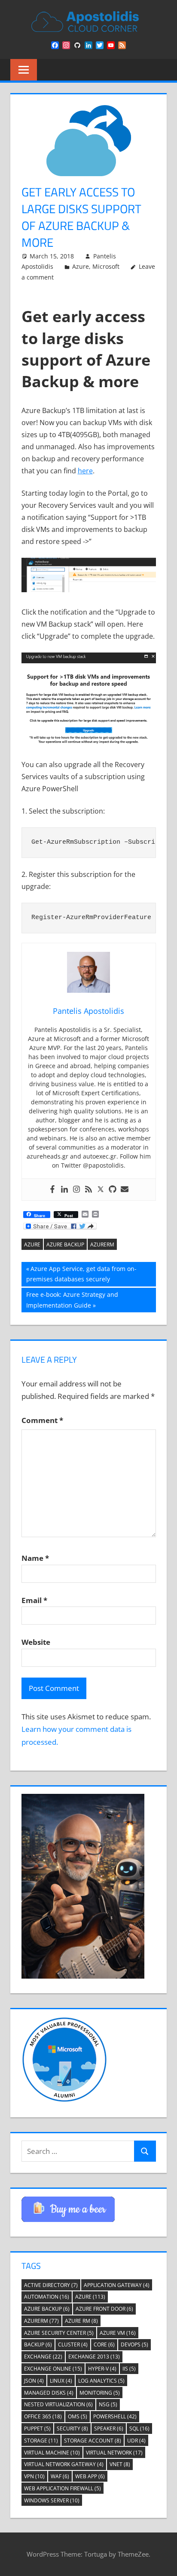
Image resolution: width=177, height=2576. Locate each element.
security (72, 2428)
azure (32, 1244)
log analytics (101, 2381)
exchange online (53, 2369)
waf (60, 2476)
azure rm (81, 2321)
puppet (37, 2428)
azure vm (118, 2333)
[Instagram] (76, 1190)
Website (36, 1642)
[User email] (125, 1190)
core (104, 2345)
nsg (108, 2404)
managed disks (49, 2393)
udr (136, 2441)
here (85, 471)
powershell (115, 2416)
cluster (73, 2345)
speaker (109, 2428)
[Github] (113, 1190)
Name (35, 1558)
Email (34, 1600)
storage (41, 2441)
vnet (120, 2464)
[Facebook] (52, 1190)
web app (90, 2476)
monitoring (100, 2393)
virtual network (114, 2453)
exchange (43, 2357)
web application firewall (63, 2488)
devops (134, 2345)
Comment (42, 1420)
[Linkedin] (64, 1190)
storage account (93, 2441)
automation (47, 2297)
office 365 (43, 2416)
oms (78, 2416)
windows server (52, 2500)
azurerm (102, 1244)
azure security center (59, 2333)
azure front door (104, 2309)
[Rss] (88, 1190)
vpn (34, 2476)
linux (61, 2381)
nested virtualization (58, 2404)
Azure (81, 266)
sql (139, 2428)
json (34, 2381)
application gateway (117, 2285)
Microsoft (106, 266)
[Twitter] (101, 1190)
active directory (51, 2285)
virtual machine (52, 2453)
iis (129, 2369)
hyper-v (102, 2369)
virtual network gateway (64, 2464)
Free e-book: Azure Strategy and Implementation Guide (72, 1300)
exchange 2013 (94, 2357)
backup (38, 2345)
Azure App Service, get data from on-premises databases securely (81, 1274)
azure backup (65, 1244)
